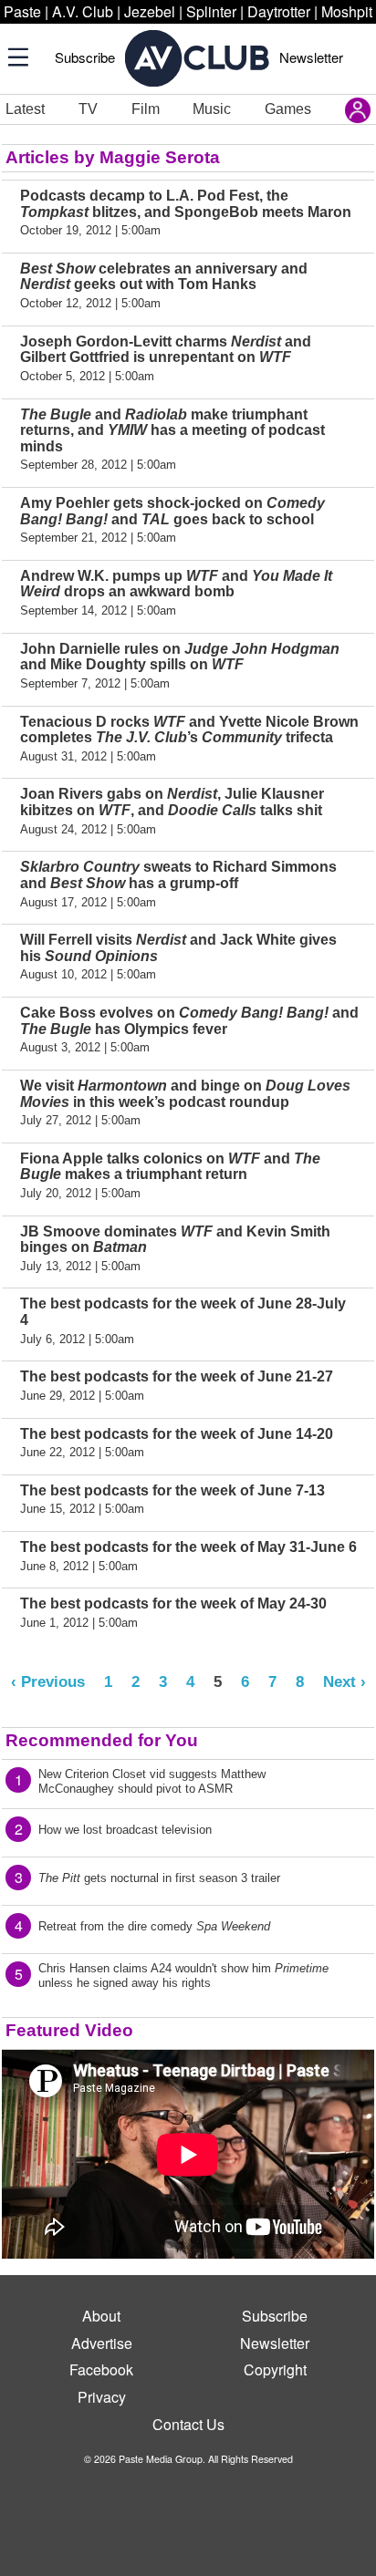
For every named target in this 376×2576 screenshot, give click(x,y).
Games (288, 109)
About (101, 2316)
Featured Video (69, 2030)
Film (146, 109)
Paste (22, 11)
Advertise (102, 2343)
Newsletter (311, 57)
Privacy (102, 2397)
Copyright (275, 2369)
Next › (345, 1681)
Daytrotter (279, 11)
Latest (25, 109)
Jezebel (150, 11)
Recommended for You (102, 1740)
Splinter (211, 11)
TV (88, 109)
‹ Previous (48, 1681)
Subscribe (85, 57)
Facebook (101, 2369)
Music (212, 109)
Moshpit (347, 11)
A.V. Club (83, 11)
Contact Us (188, 2424)
